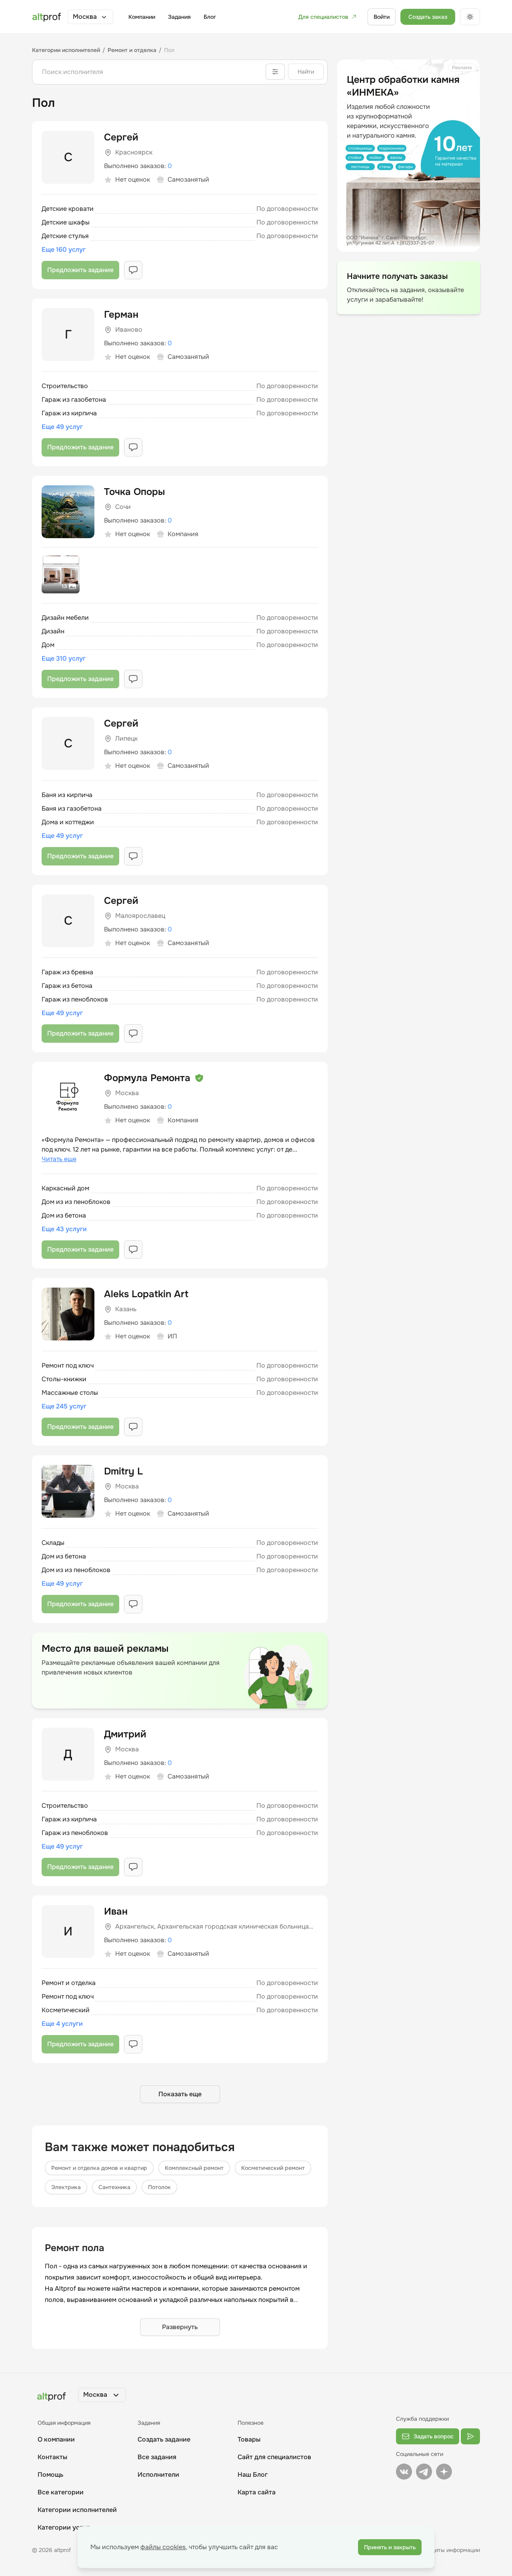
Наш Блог (253, 2475)
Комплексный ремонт (194, 2168)
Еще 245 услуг (64, 1406)
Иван (116, 1911)
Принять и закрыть (390, 2547)
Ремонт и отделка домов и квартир (99, 2168)
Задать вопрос (434, 2436)
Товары (249, 2439)
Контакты (52, 2457)
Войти (382, 17)
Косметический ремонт (273, 2168)
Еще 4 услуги (62, 2024)
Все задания (157, 2457)
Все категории (61, 2492)
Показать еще (180, 2094)
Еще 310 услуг (64, 658)
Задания (179, 17)
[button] (90, 17)
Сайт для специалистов (274, 2457)
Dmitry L (123, 1471)
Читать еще (59, 1159)
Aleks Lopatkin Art (146, 1294)
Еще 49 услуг (62, 427)
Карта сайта (257, 2492)
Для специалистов (323, 17)
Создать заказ (428, 17)
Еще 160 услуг (64, 249)
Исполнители (158, 2475)
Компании (142, 17)
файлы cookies (163, 2547)
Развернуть (180, 2327)
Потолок (159, 2187)
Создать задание (164, 2439)
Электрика (66, 2187)
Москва (85, 17)
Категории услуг (64, 2527)
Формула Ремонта (147, 1078)
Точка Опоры (134, 492)
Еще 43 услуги (64, 1229)
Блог (210, 17)
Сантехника (114, 2187)
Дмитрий (125, 1734)
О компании (56, 2439)
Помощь (50, 2475)
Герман (121, 314)
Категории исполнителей (77, 2510)
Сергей (121, 137)
